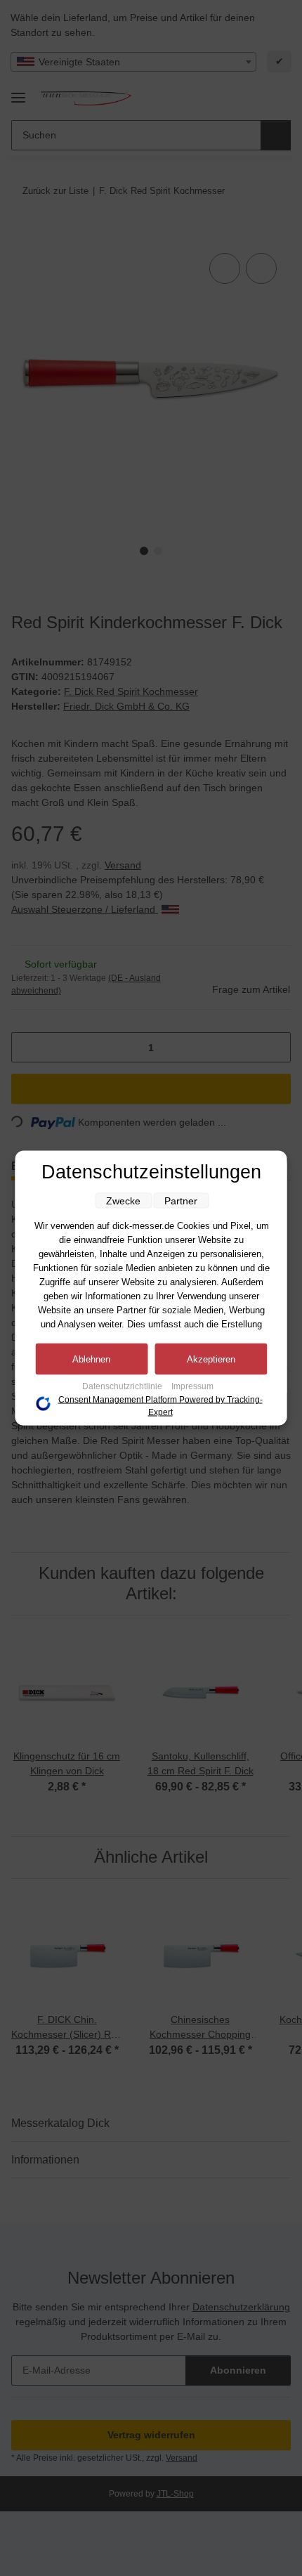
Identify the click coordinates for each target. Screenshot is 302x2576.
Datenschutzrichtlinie (123, 1386)
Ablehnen (91, 1359)
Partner (181, 1201)
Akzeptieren (211, 1359)
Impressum (192, 1386)
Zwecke (123, 1201)
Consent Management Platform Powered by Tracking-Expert (160, 1406)
